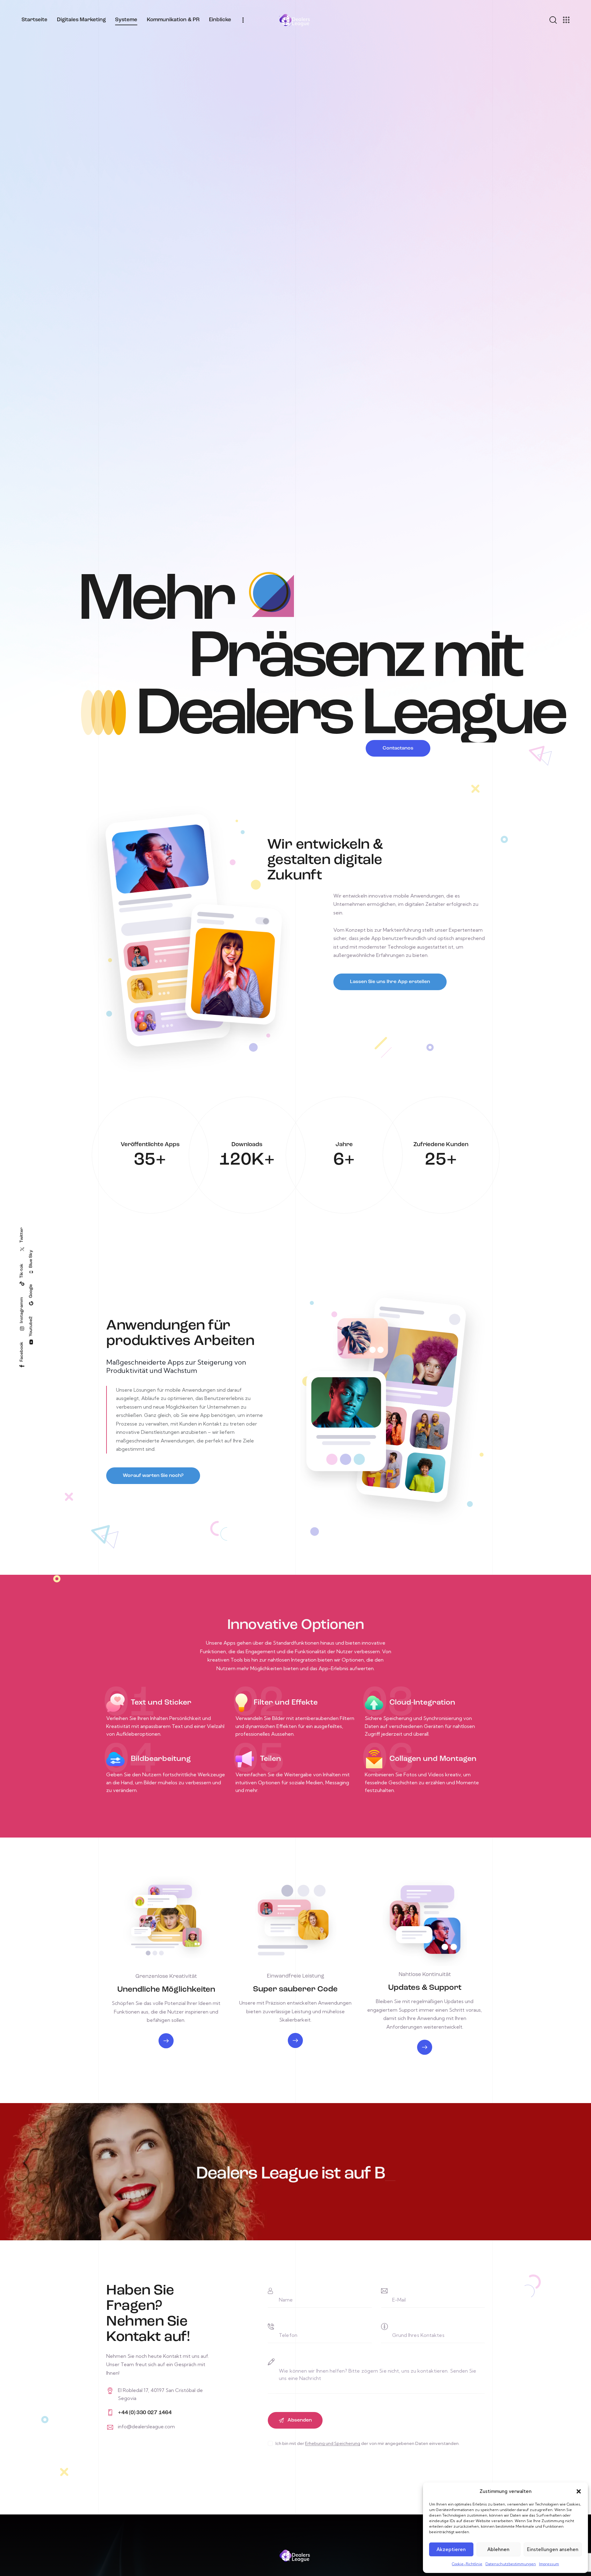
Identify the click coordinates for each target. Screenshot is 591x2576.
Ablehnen (498, 2549)
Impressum (549, 2564)
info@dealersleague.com (146, 2426)
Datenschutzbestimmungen (511, 2564)
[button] (579, 2491)
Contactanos (398, 748)
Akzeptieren (451, 2549)
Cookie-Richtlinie (467, 2564)
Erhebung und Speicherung (333, 2444)
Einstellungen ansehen (553, 2549)
